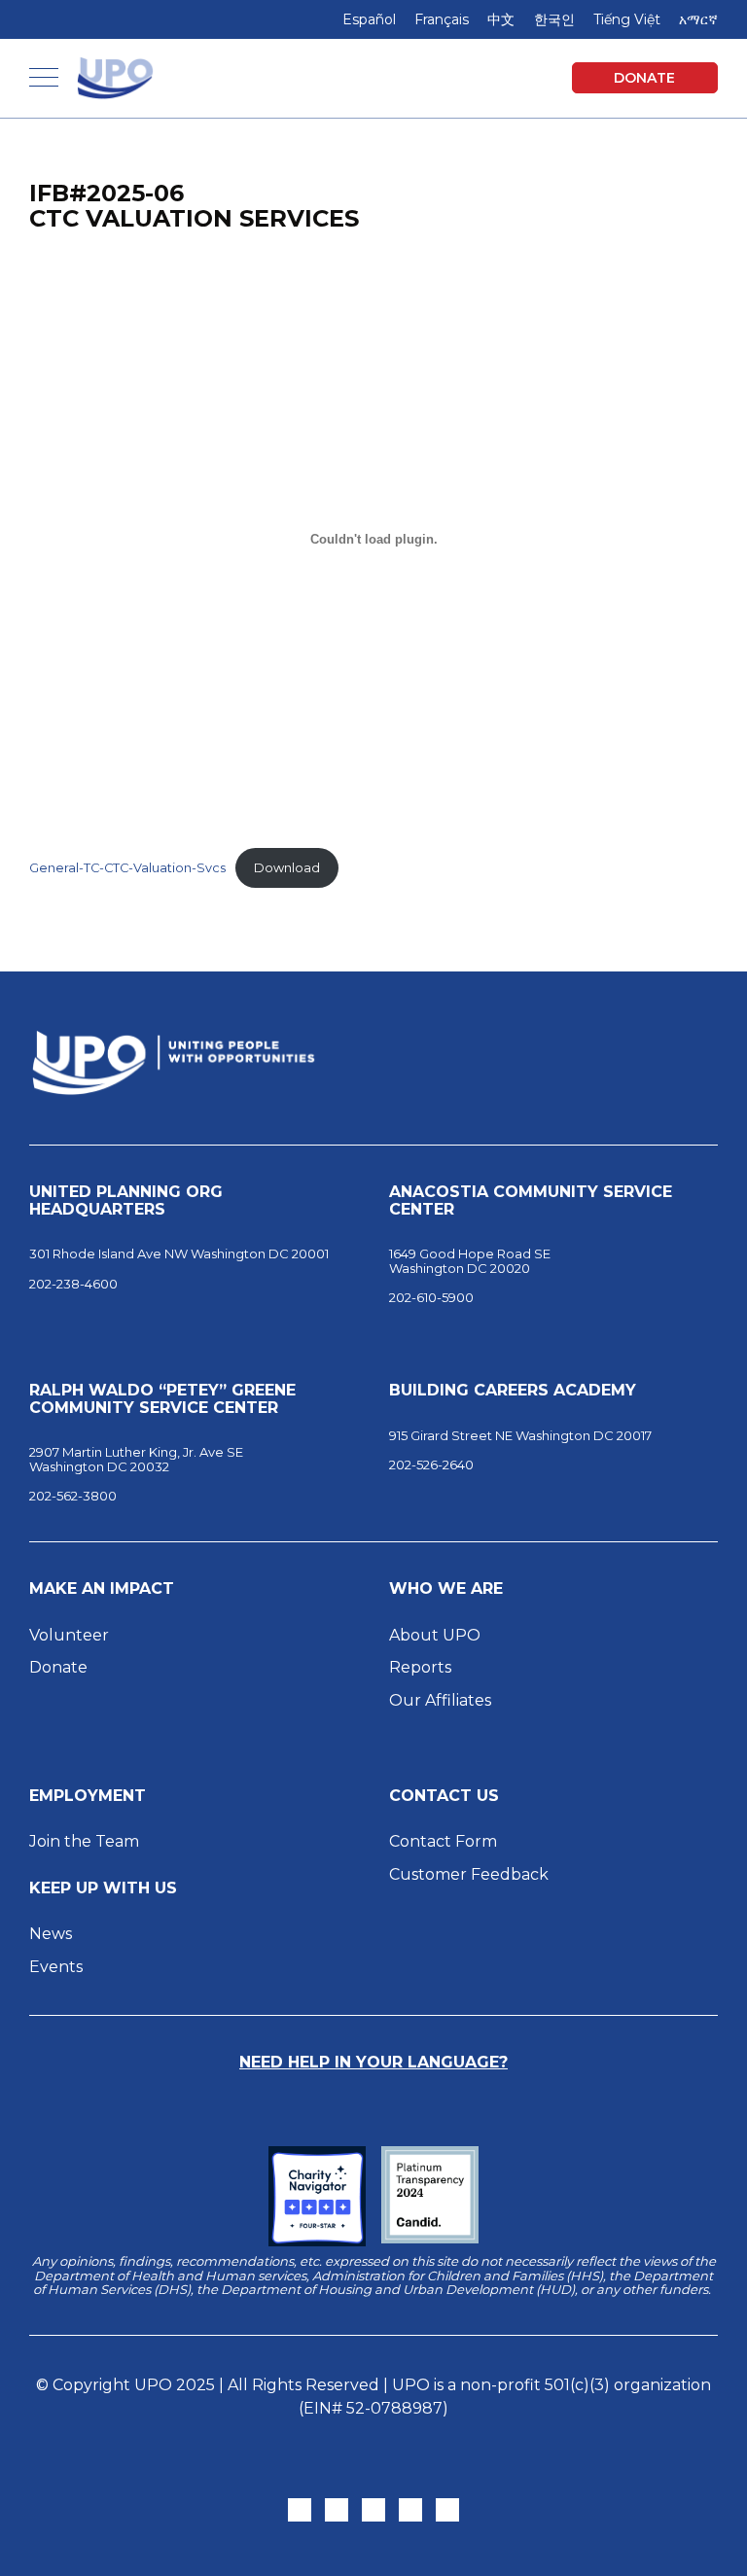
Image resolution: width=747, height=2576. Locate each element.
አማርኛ (698, 19)
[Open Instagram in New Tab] (337, 2510)
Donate (644, 78)
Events (56, 1967)
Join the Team (84, 1841)
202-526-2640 (431, 1464)
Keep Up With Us (103, 1888)
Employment (88, 1796)
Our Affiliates (442, 1700)
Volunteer (69, 1635)
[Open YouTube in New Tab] (447, 2510)
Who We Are (446, 1589)
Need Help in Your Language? (373, 2062)
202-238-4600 (73, 1284)
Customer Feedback (469, 1874)
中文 (501, 19)
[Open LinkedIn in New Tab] (410, 2510)
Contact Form (443, 1841)
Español (369, 19)
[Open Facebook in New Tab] (373, 2510)
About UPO (435, 1635)
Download (287, 868)
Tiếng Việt (627, 19)
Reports (420, 1667)
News (51, 1934)
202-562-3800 (73, 1496)
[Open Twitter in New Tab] (300, 2510)
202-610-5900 (431, 1297)
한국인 (554, 19)
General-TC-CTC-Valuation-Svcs (127, 868)
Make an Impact (102, 1589)
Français (442, 19)
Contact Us (444, 1796)
